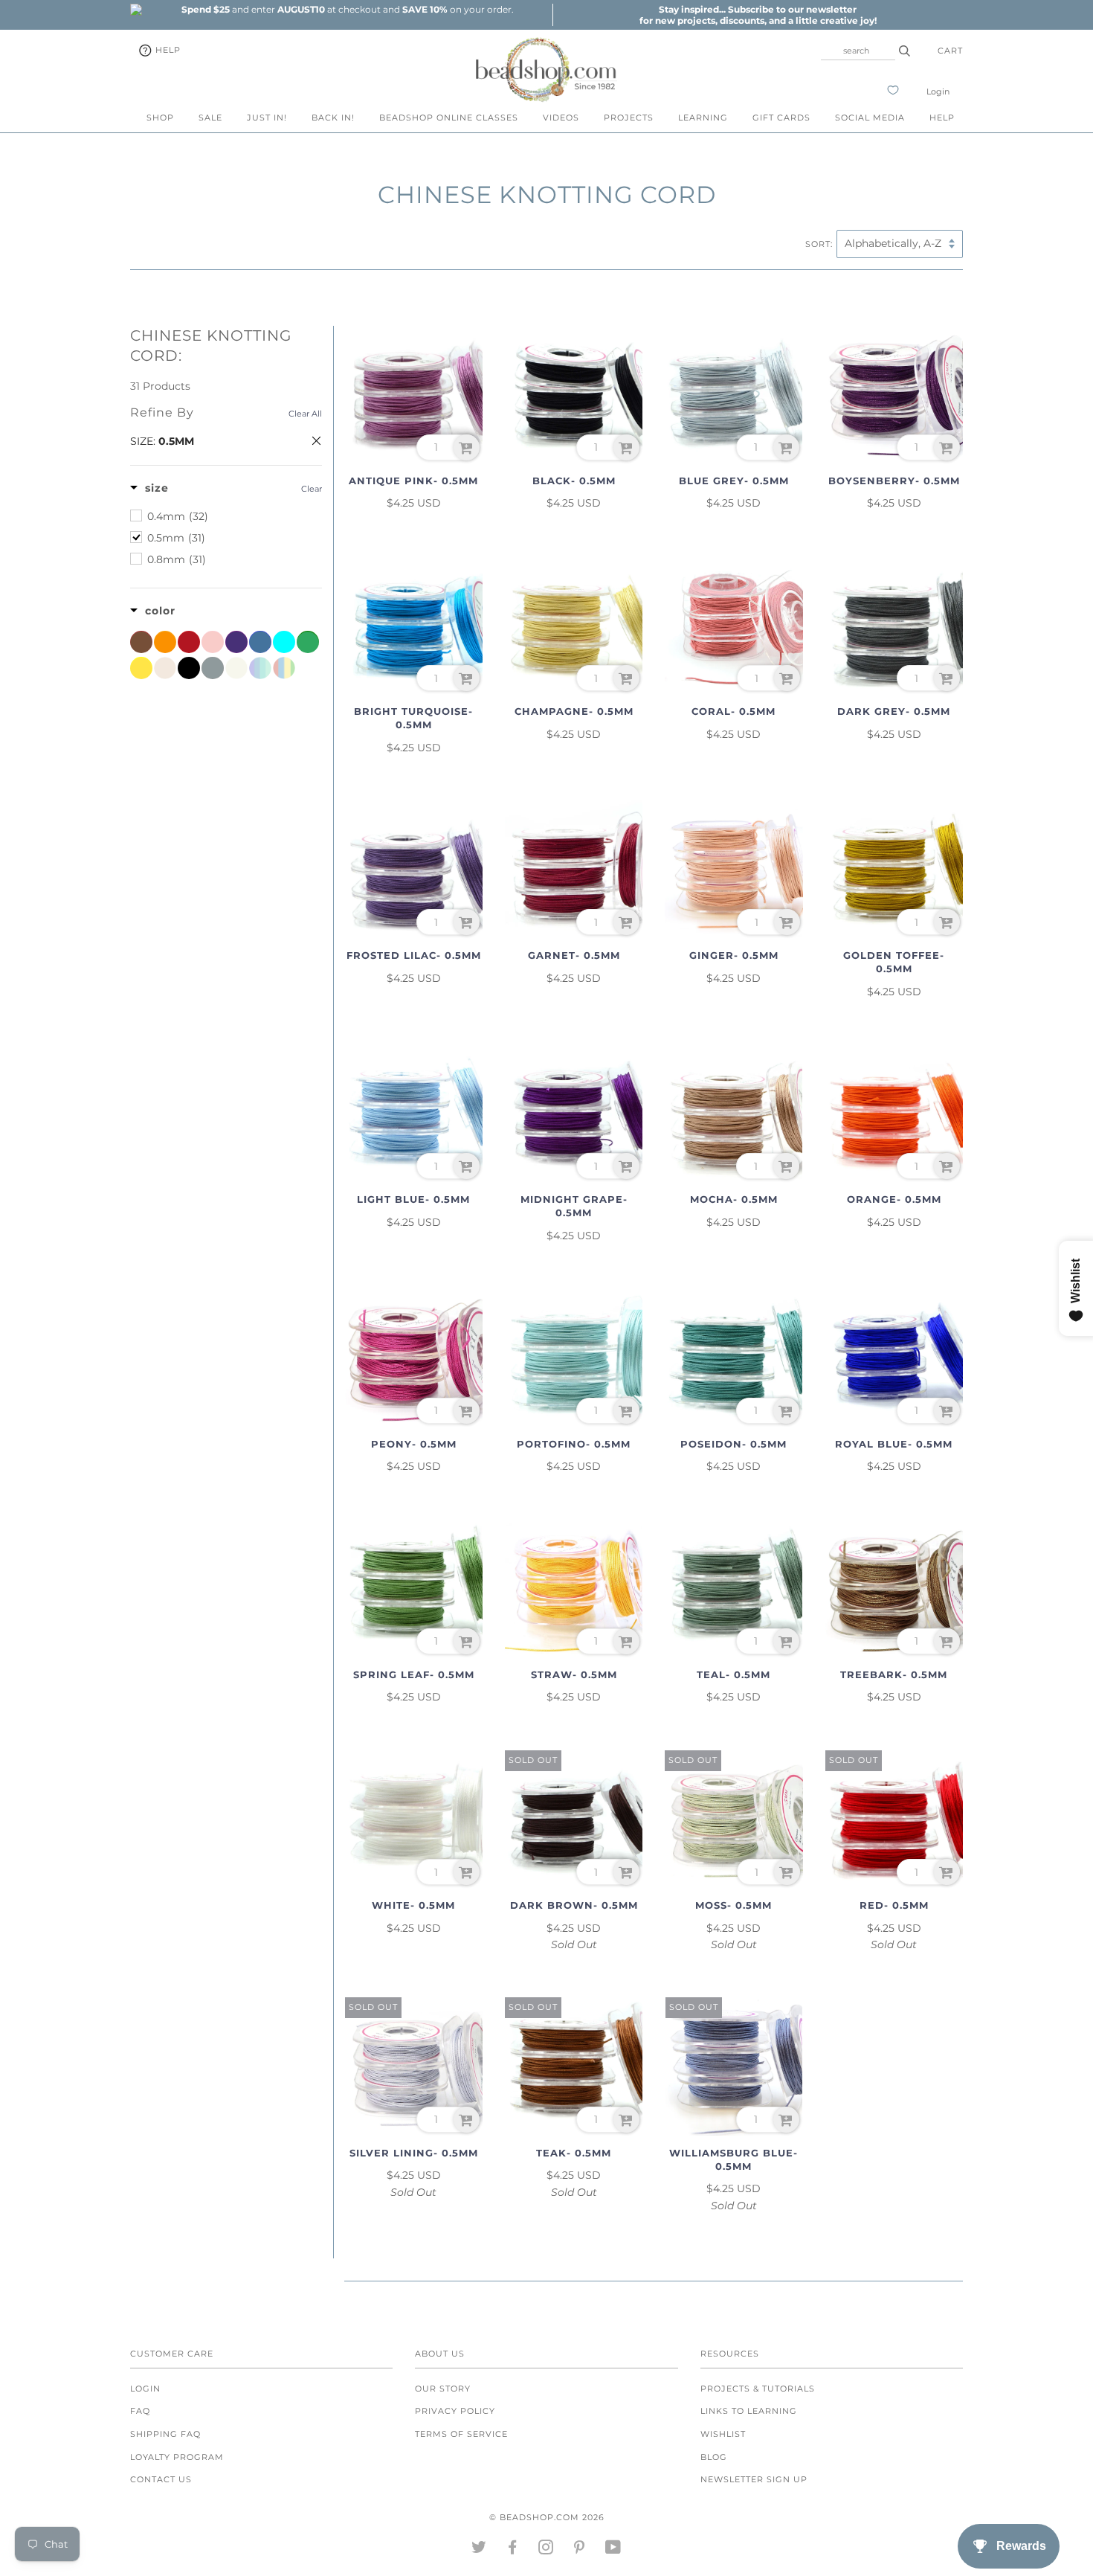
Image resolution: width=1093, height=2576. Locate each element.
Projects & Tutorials (758, 2389)
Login (938, 91)
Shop (160, 118)
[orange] (165, 642)
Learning (703, 118)
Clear (312, 489)
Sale (210, 118)
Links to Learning (749, 2411)
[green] (308, 642)
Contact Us (161, 2479)
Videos (561, 118)
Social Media (870, 118)
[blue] (260, 642)
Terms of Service (461, 2434)
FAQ (140, 2411)
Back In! (333, 118)
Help (167, 50)
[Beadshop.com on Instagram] (546, 2550)
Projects (629, 118)
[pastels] (260, 668)
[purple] (236, 642)
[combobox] (858, 51)
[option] (347, 9)
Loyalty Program (177, 2457)
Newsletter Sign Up (754, 2479)
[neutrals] (165, 668)
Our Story (443, 2389)
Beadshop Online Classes (449, 118)
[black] (189, 668)
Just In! (267, 118)
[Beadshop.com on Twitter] (479, 2550)
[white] (236, 668)
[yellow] (141, 668)
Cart (950, 51)
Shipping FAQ (165, 2434)
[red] (189, 642)
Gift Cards (781, 118)
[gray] (213, 668)
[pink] (213, 642)
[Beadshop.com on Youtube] (613, 2550)
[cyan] (284, 642)
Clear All (305, 414)
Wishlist (723, 2434)
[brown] (141, 642)
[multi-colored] (284, 668)
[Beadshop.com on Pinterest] (580, 2550)
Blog (714, 2457)
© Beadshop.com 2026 (547, 2517)
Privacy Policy (455, 2411)
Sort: (819, 244)
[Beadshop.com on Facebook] (513, 2550)
